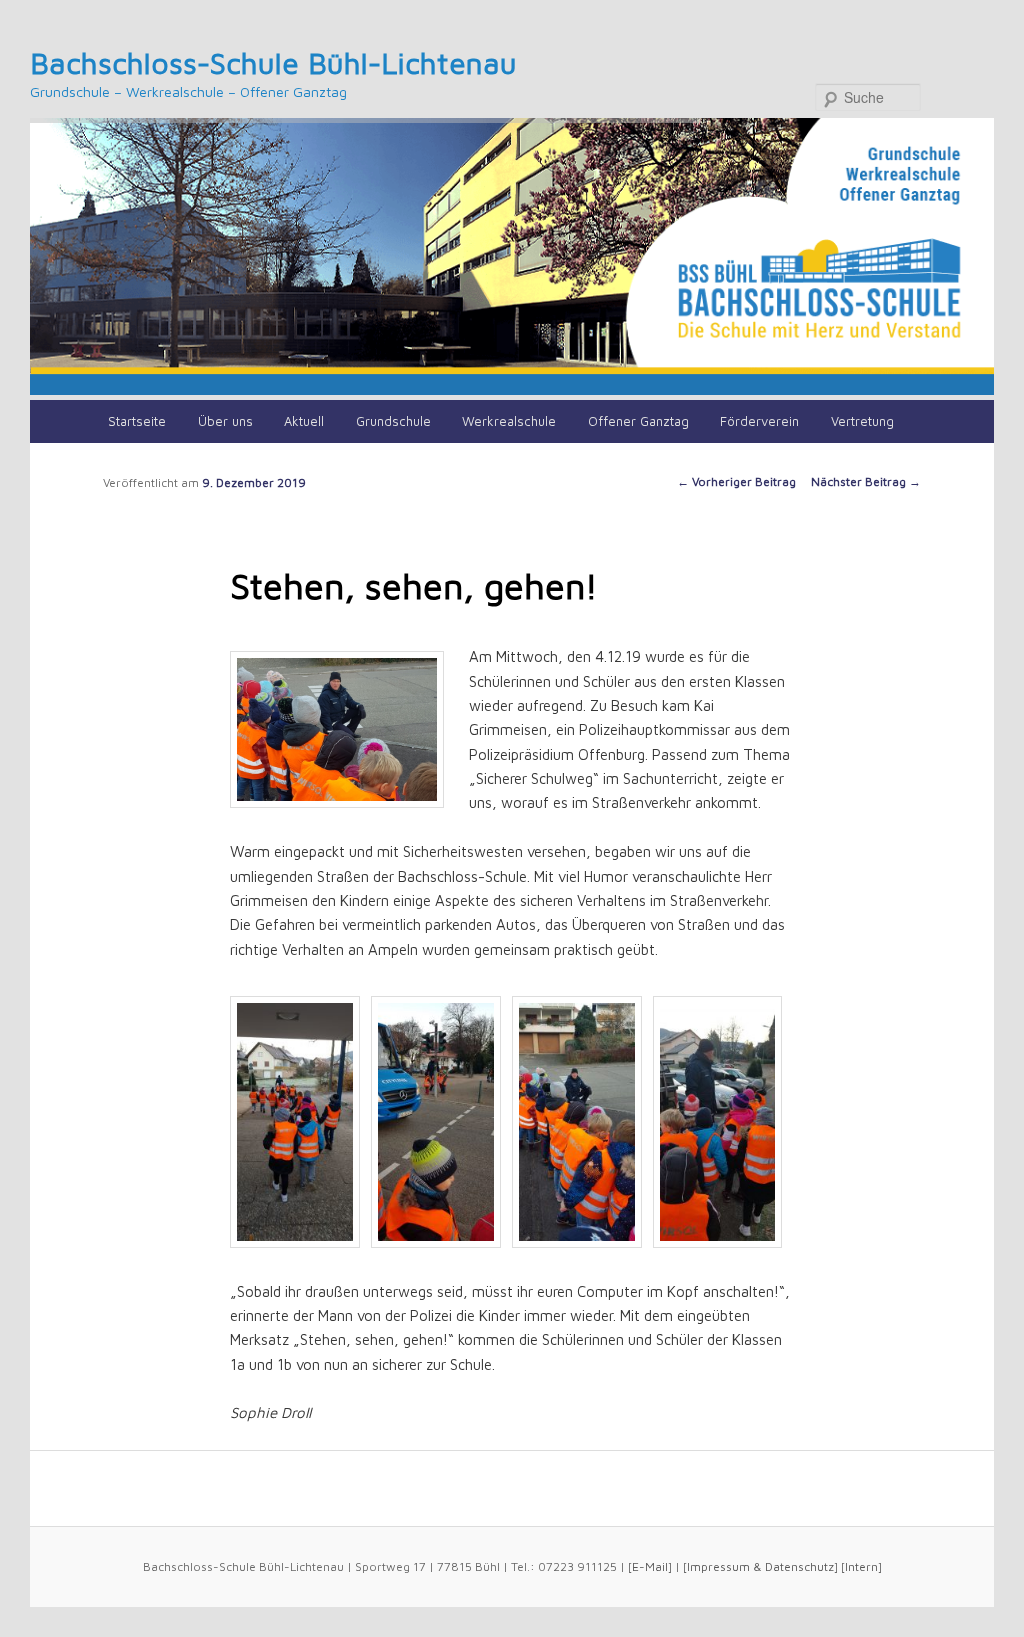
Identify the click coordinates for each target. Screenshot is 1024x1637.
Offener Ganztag (638, 421)
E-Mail (650, 1566)
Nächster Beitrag (866, 481)
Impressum (718, 1566)
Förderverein (759, 421)
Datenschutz (799, 1566)
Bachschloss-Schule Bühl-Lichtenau (273, 62)
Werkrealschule (509, 421)
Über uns (225, 421)
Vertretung (862, 421)
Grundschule (393, 421)
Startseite (137, 421)
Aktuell (304, 421)
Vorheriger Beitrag (736, 481)
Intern (861, 1566)
